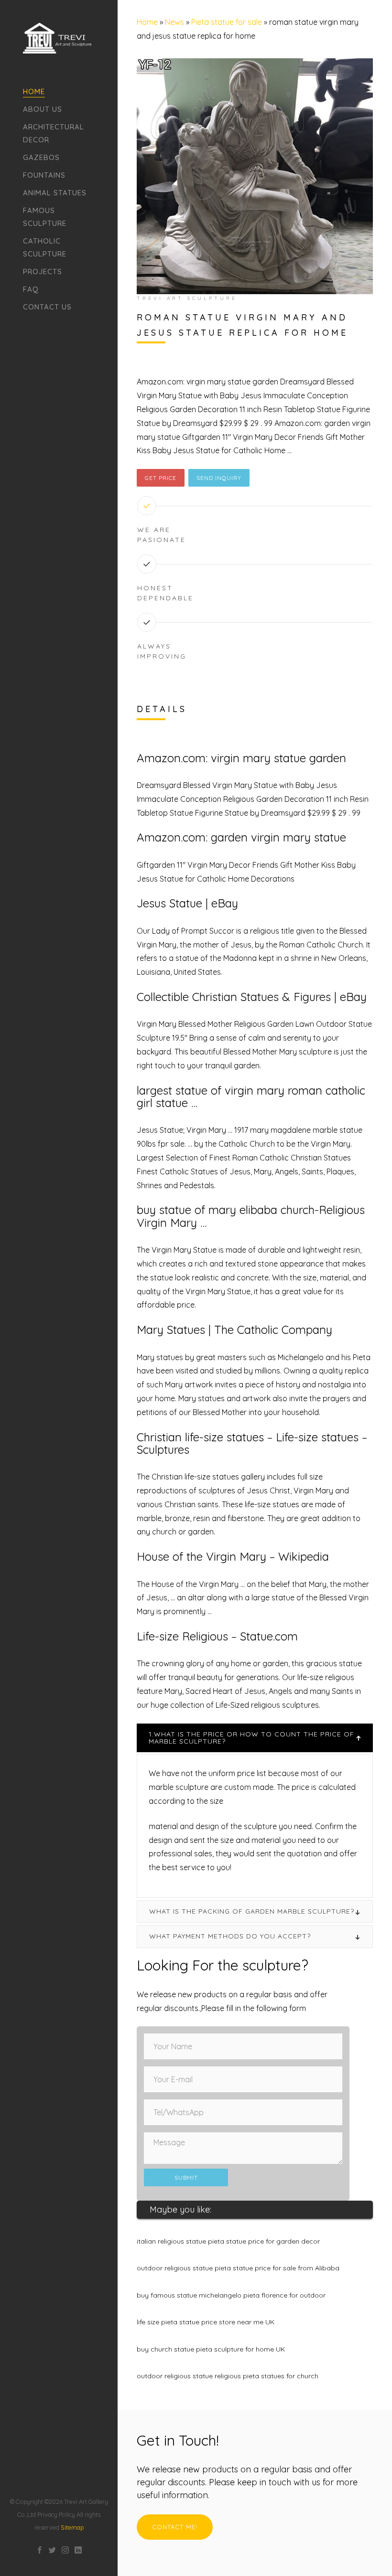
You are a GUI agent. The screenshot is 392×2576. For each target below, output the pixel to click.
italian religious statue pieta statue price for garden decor (228, 2241)
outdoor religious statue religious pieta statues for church (228, 2376)
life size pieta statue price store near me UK (206, 2322)
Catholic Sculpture (45, 247)
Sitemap (72, 2527)
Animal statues (55, 193)
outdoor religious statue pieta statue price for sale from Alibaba (238, 2268)
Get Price (161, 478)
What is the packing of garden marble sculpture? (252, 1911)
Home (34, 91)
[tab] (255, 1738)
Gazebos (41, 157)
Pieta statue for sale (227, 22)
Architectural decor (54, 133)
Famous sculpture (45, 217)
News (174, 22)
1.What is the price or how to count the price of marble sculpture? (251, 1738)
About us (43, 109)
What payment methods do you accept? (230, 1936)
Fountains (44, 175)
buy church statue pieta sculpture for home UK (211, 2349)
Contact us (47, 307)
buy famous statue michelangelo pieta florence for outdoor (231, 2295)
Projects (43, 271)
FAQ (31, 289)
